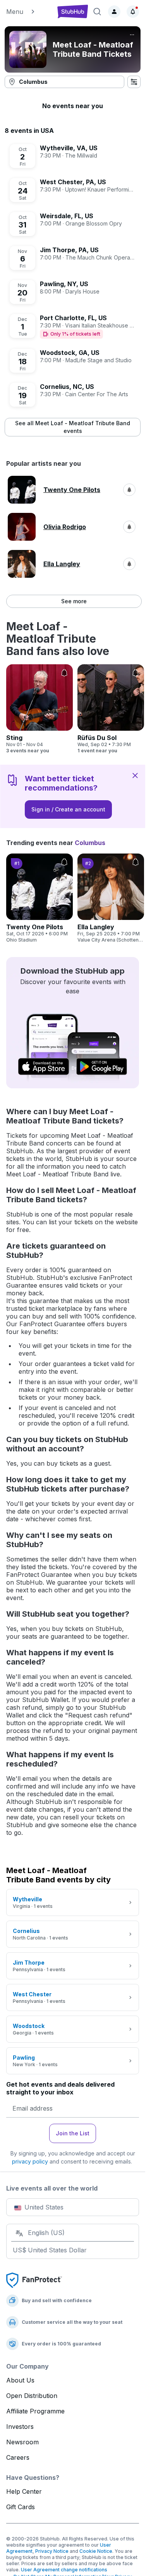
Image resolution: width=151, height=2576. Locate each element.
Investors (20, 2427)
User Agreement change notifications (64, 2570)
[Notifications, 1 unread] (133, 12)
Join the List (73, 2133)
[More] (132, 35)
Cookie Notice (96, 2551)
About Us (20, 2380)
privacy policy (30, 2161)
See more (74, 601)
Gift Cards (21, 2507)
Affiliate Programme (35, 2411)
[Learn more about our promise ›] (34, 2280)
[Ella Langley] (111, 898)
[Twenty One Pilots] (39, 898)
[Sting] (39, 709)
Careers (18, 2457)
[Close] (135, 775)
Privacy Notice (52, 2551)
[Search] (97, 12)
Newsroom (22, 2442)
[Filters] (134, 82)
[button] (28, 12)
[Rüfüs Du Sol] (111, 709)
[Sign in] (114, 12)
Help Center (24, 2491)
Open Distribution (32, 2396)
